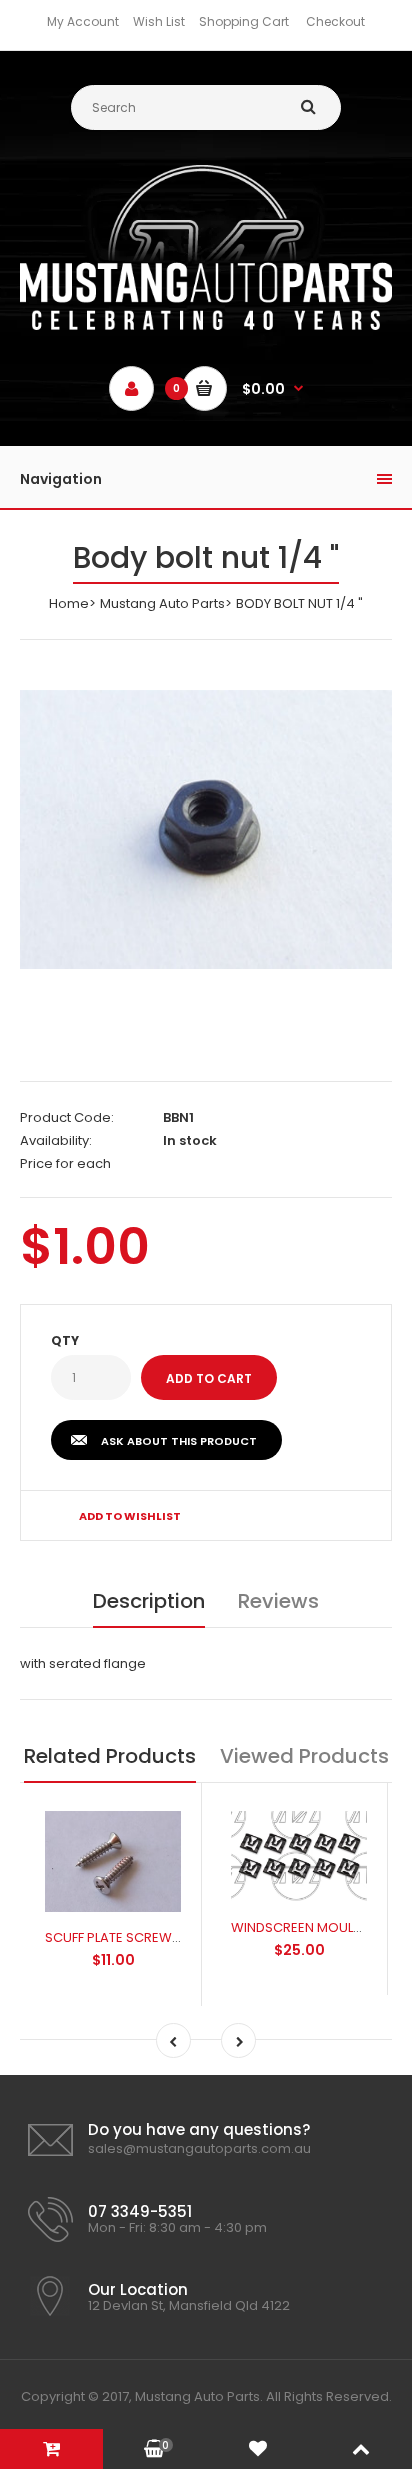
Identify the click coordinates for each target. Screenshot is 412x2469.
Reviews (278, 1601)
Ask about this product (179, 1441)
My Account (83, 21)
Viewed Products (304, 1756)
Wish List (159, 21)
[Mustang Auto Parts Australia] (206, 325)
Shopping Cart (244, 21)
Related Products (110, 1756)
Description (149, 1601)
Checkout (335, 21)
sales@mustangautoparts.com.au (199, 2148)
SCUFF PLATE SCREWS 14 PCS (135, 1937)
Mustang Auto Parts (162, 603)
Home (69, 603)
